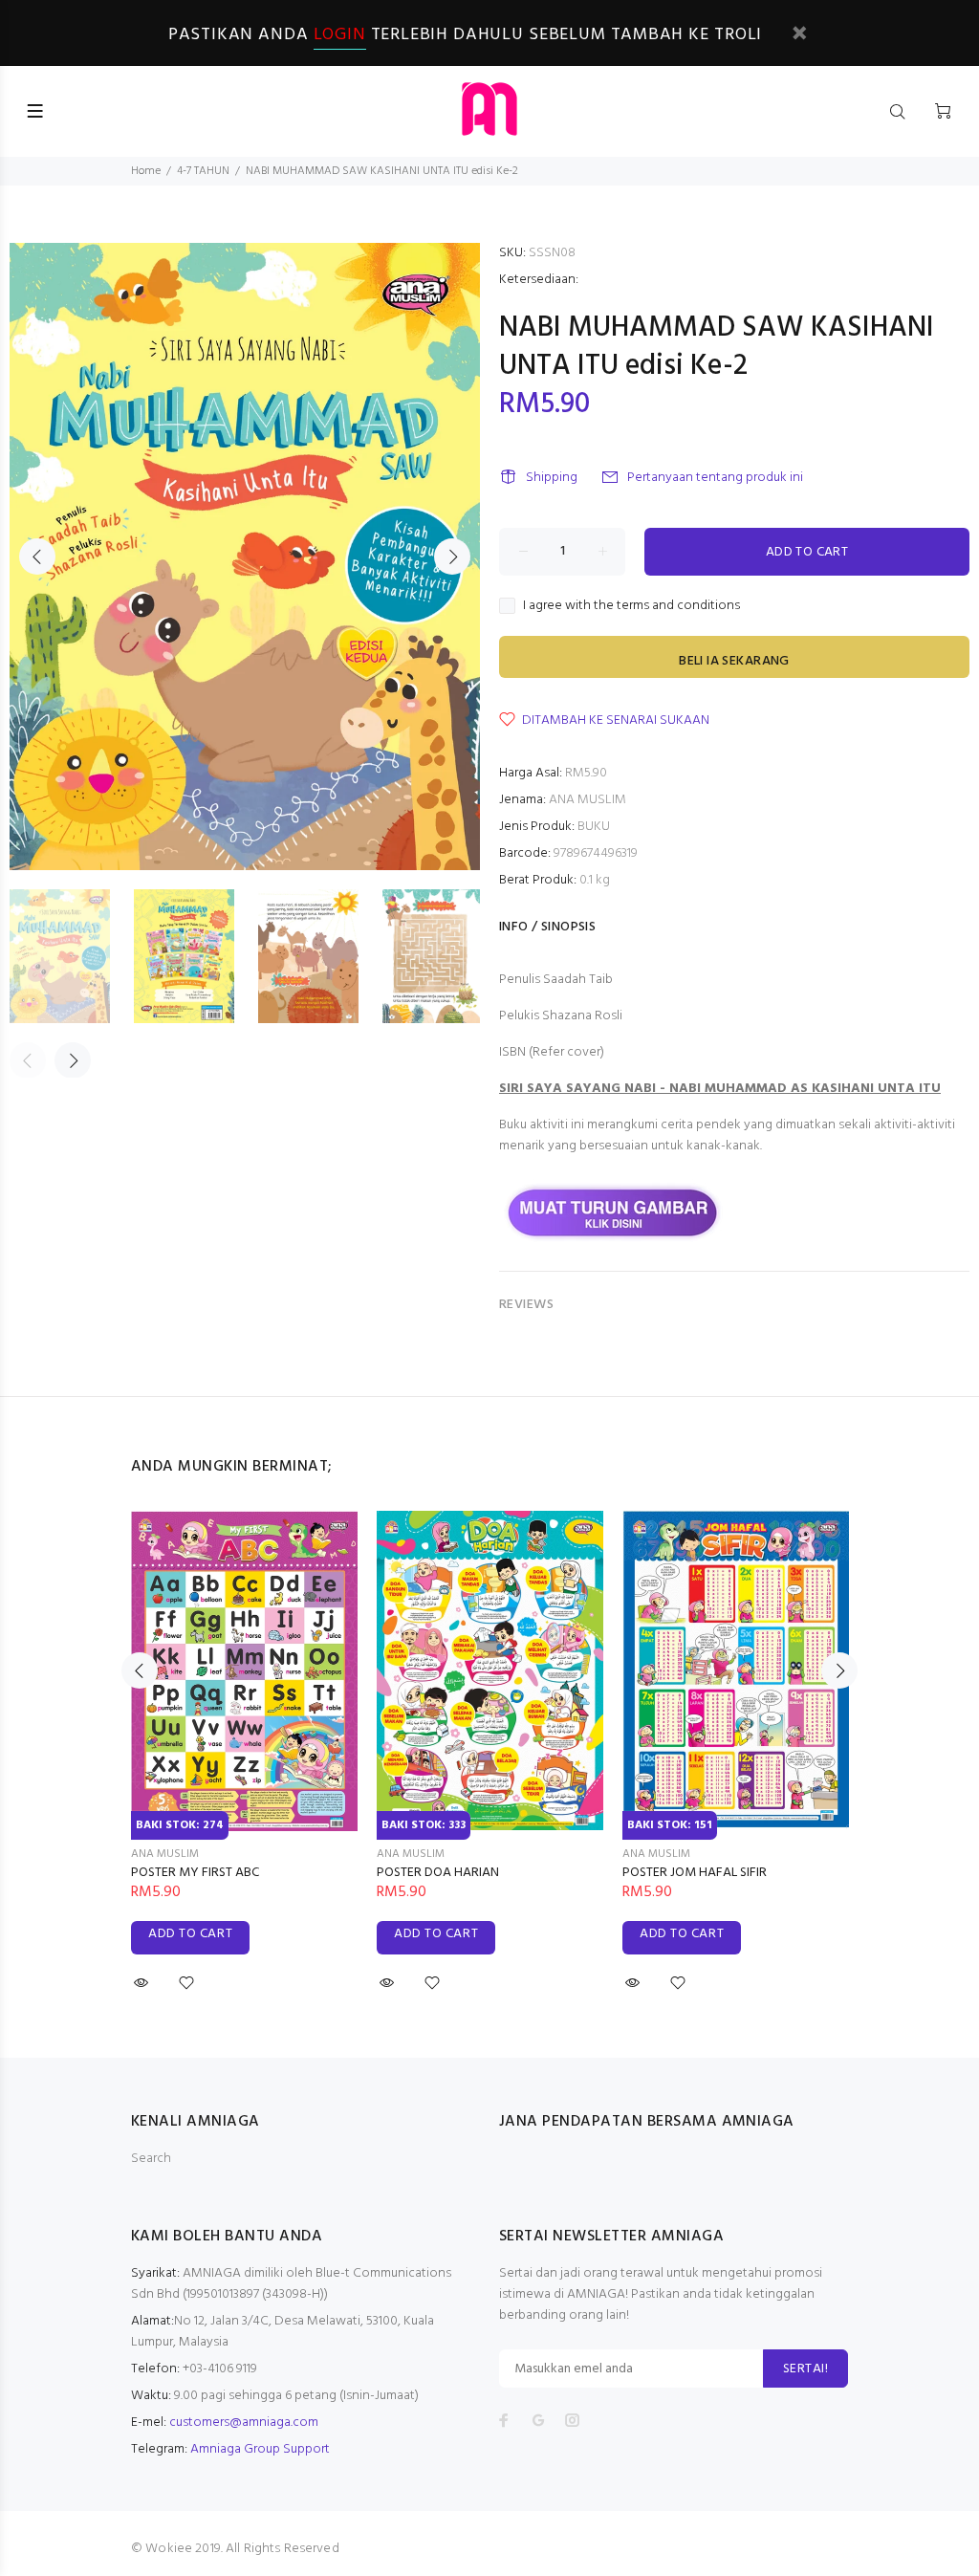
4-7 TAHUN (203, 171)
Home (146, 171)
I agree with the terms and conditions (631, 606)
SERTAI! (805, 2369)
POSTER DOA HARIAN (438, 1873)
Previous (37, 557)
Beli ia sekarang (734, 661)
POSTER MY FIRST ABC (195, 1873)
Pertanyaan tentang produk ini (715, 478)
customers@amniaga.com (244, 2423)
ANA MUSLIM (587, 800)
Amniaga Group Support (260, 2449)
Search (151, 2159)
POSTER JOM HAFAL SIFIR (695, 1873)
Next (452, 557)
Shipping (552, 478)
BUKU (594, 827)
